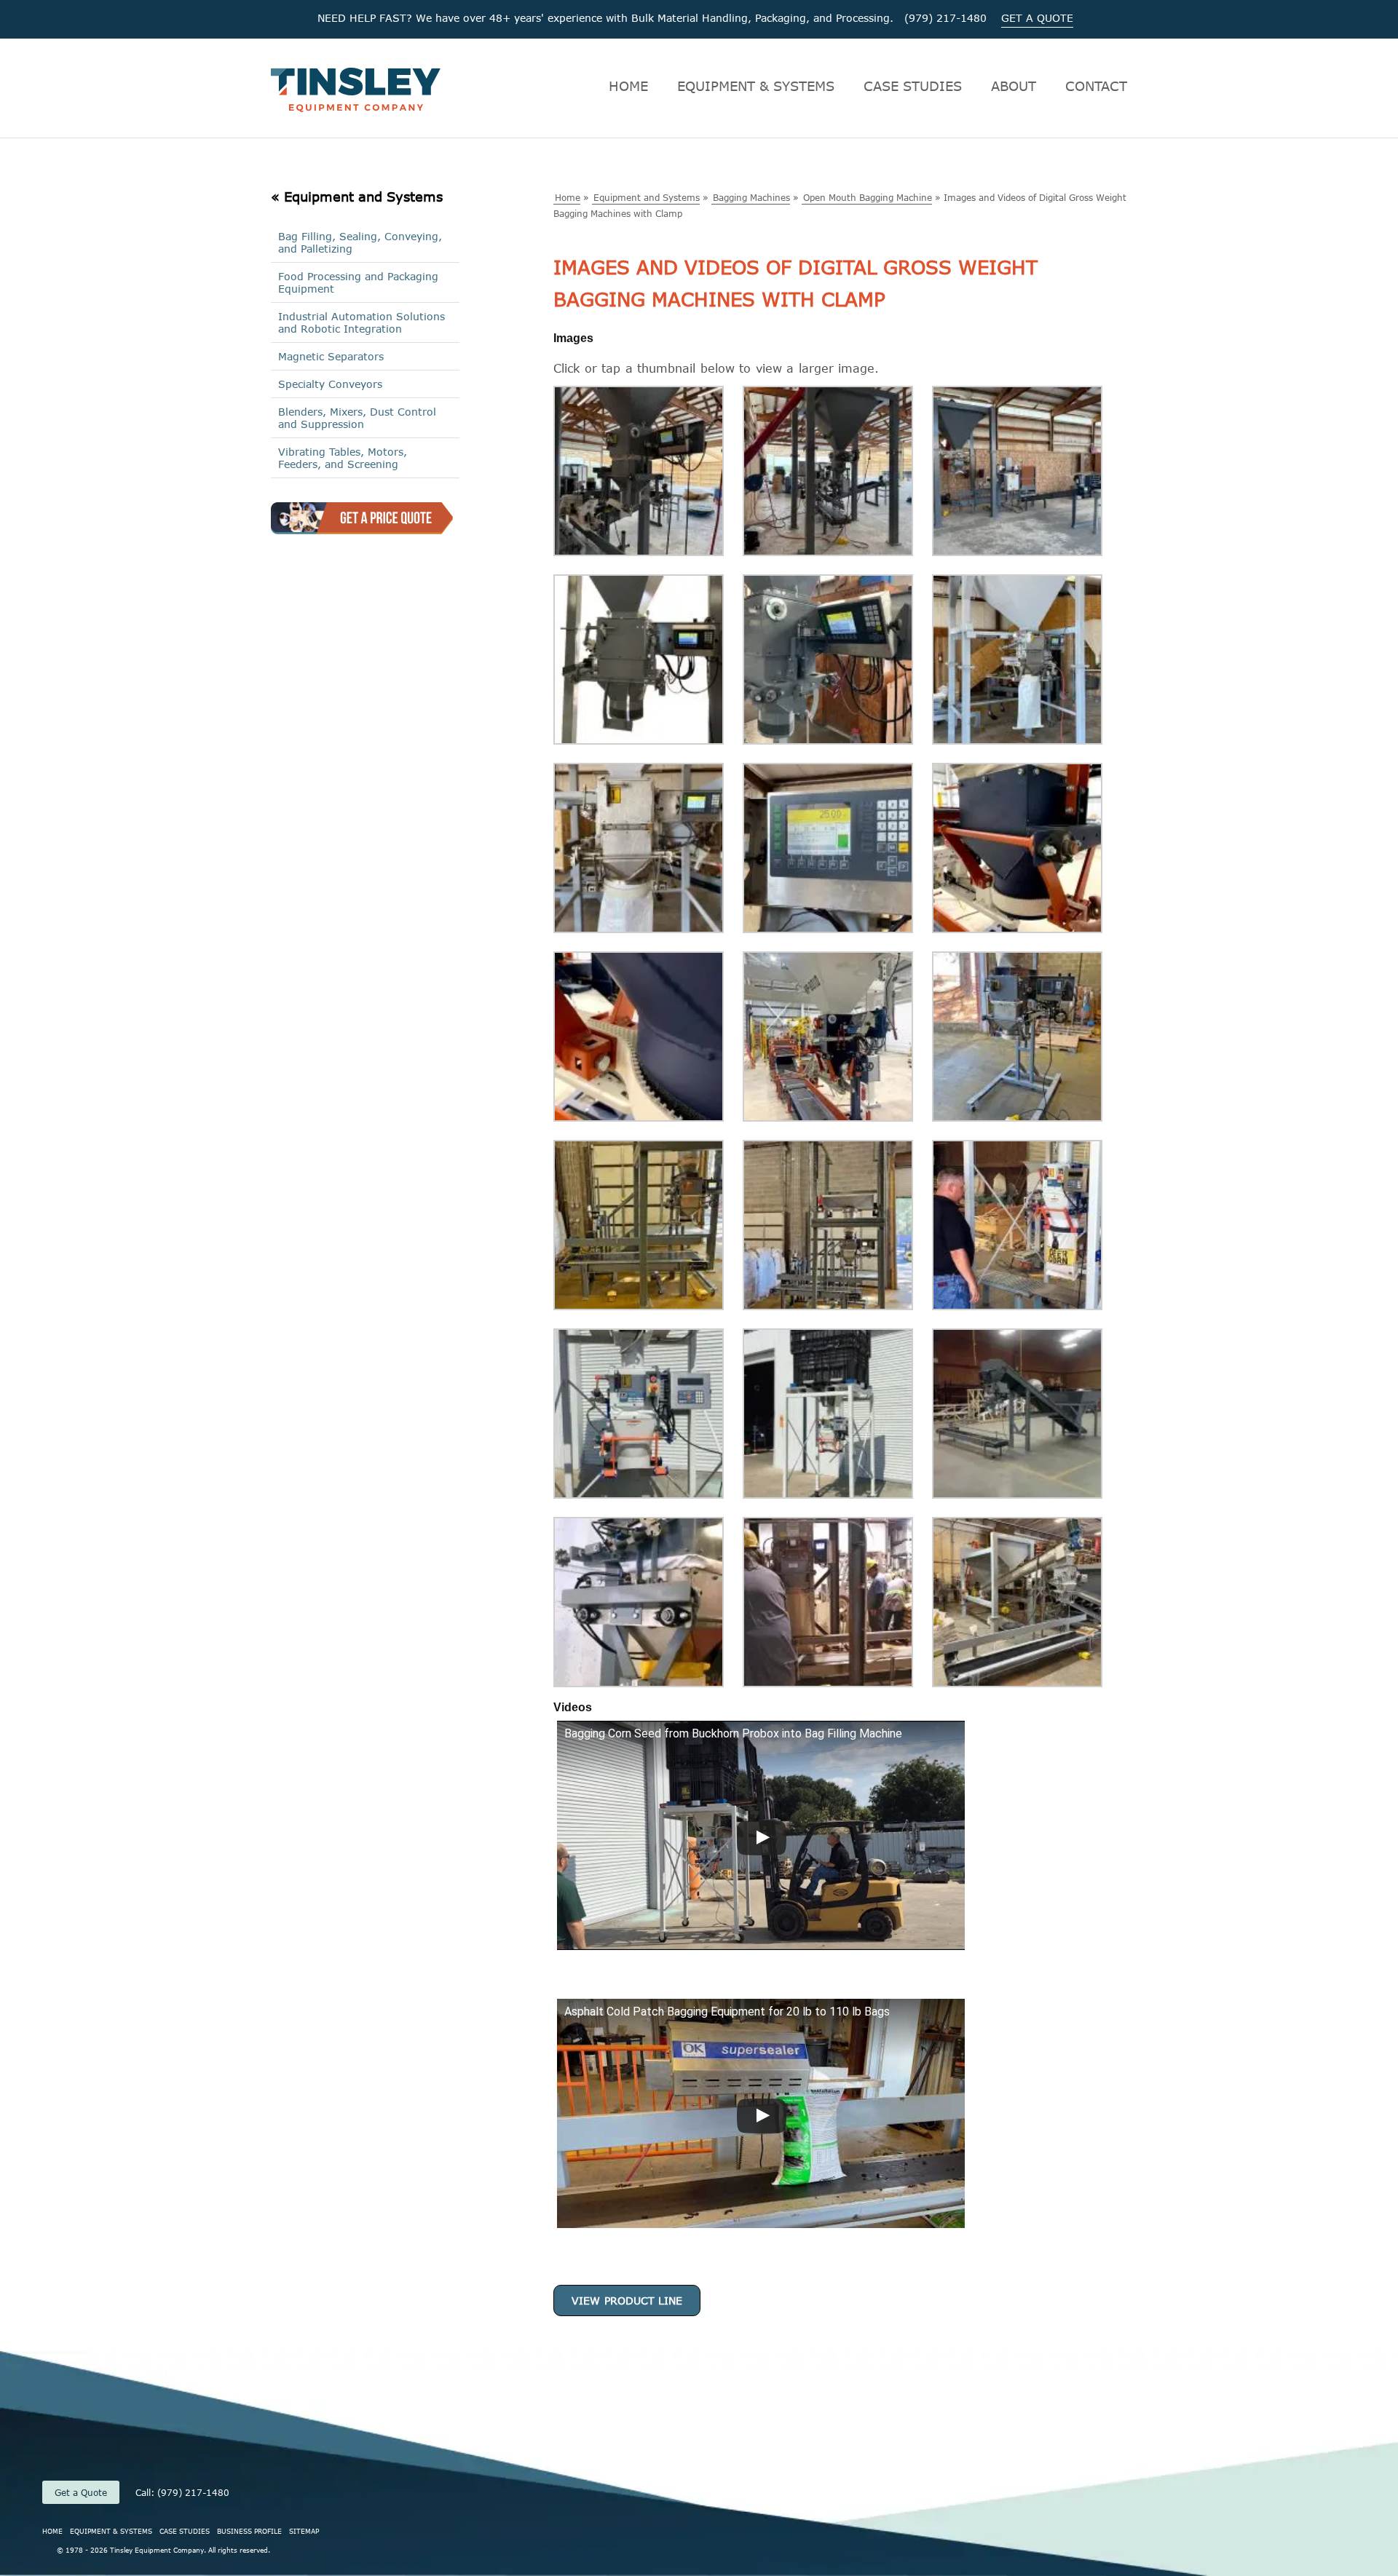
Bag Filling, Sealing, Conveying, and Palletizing (360, 242)
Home (568, 197)
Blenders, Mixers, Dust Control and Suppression (357, 418)
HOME (628, 86)
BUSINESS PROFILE (249, 2531)
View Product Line (627, 2300)
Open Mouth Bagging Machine (868, 197)
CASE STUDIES (913, 86)
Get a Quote (81, 2492)
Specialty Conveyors (330, 384)
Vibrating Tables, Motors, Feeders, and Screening (343, 458)
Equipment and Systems (647, 197)
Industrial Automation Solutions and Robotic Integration (362, 322)
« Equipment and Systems (357, 197)
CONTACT (1096, 86)
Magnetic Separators (331, 356)
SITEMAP (304, 2531)
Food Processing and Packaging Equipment (358, 282)
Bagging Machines (751, 197)
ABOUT (1014, 86)
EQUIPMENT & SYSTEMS (756, 86)
